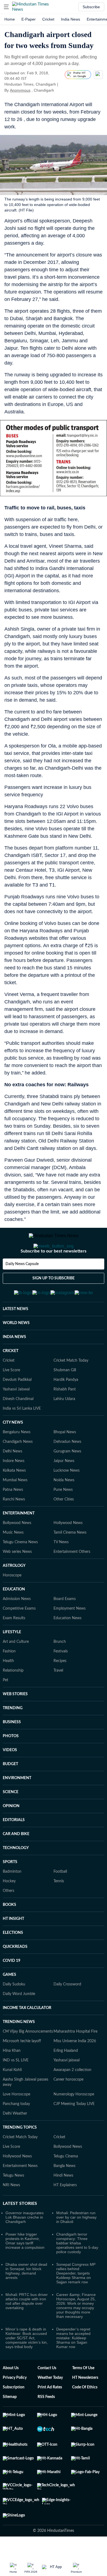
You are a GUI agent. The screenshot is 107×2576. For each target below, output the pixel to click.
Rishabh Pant (65, 1416)
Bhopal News (65, 1459)
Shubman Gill (65, 1397)
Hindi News (63, 2202)
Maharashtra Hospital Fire (75, 2058)
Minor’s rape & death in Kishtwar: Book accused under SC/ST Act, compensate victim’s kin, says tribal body (27, 2365)
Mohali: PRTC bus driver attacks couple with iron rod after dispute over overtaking (27, 2328)
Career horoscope (68, 2106)
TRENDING (13, 1735)
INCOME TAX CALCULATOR (27, 2035)
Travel (58, 1697)
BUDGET (10, 1791)
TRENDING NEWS (19, 2049)
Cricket (48, 19)
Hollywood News (68, 1550)
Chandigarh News (18, 1469)
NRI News (11, 2212)
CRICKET (11, 1378)
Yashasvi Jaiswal (16, 1416)
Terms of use (83, 2395)
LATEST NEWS (16, 1336)
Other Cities (64, 1526)
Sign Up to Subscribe (54, 1300)
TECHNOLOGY (16, 1875)
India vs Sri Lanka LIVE (22, 1435)
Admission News (17, 1626)
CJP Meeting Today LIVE (74, 2131)
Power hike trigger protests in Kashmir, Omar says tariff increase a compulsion (25, 2268)
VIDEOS (10, 1777)
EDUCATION (14, 1616)
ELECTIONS (13, 1960)
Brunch (60, 1669)
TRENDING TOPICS (20, 2154)
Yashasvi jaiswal (67, 2087)
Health (8, 1688)
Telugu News (13, 2202)
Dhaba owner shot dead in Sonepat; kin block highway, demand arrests (26, 2298)
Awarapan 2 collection (72, 2097)
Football (60, 1898)
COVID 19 (12, 1988)
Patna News (13, 1517)
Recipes (60, 1688)
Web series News (17, 1579)
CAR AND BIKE (16, 1861)
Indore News (14, 1488)
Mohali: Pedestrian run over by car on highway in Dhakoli (76, 2244)
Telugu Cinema (66, 2183)
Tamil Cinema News (70, 1559)
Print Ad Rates (50, 2414)
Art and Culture (16, 1669)
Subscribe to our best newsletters (54, 1273)
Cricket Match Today (71, 1387)
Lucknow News (67, 1497)
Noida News (64, 1507)
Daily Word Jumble (19, 2021)
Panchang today (16, 2131)
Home (10, 19)
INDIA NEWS (14, 1364)
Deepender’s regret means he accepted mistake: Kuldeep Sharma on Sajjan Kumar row (73, 2365)
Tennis (59, 1908)
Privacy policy (15, 2405)
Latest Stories (20, 2230)
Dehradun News (67, 1469)
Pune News (63, 1517)
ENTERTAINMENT (19, 1540)
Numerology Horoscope (74, 2121)
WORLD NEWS (16, 1350)
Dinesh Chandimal (18, 1426)
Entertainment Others (72, 1579)
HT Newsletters (85, 2405)
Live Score (11, 1397)
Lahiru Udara (64, 1426)
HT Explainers (65, 2212)
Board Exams (65, 1626)
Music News (13, 1559)
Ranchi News (14, 1526)
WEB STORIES (15, 1721)
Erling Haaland (66, 2078)
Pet (5, 1707)
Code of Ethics (85, 2414)
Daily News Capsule (22, 1286)
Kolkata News (14, 1497)
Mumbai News (15, 1507)
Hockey (9, 1908)
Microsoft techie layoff (22, 2068)
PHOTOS (11, 1763)
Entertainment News (20, 2193)
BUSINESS (12, 1749)
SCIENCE (11, 1819)
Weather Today (50, 2405)
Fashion (9, 1678)
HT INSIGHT (13, 1946)
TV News (61, 1569)
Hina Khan (12, 2078)
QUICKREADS (15, 1974)
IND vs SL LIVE (16, 2087)
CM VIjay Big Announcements (28, 2058)
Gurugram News (67, 1478)
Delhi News (12, 1478)
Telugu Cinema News (20, 1569)
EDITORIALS (14, 1847)
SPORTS (10, 1889)
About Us (11, 2395)
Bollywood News (17, 1550)
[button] (6, 7)
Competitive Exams (19, 1635)
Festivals (61, 1678)
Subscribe (91, 7)
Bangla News (64, 2193)
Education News (67, 1645)
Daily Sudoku (14, 2011)
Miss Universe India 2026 (75, 2068)
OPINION (11, 1833)
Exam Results (14, 1645)
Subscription (14, 2414)
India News (71, 19)
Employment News (70, 1635)
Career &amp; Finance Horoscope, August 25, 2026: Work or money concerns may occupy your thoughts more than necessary (76, 2332)
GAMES (9, 2002)
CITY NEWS (13, 1449)
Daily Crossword (67, 2011)
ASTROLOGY (14, 1593)
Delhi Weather (15, 2140)
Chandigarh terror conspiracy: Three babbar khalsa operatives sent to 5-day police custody (77, 2270)
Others (9, 1918)
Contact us (47, 2395)
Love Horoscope (16, 2121)
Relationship (13, 1697)
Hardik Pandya (66, 1407)
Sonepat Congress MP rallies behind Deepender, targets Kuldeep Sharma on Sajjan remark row (76, 2300)
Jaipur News (64, 1488)
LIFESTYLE (12, 1659)
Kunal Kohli (12, 2097)
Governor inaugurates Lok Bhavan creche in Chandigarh (25, 2244)
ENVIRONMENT (17, 1805)
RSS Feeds (46, 2424)
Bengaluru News (17, 1459)
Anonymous (20, 90)
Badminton (12, 1898)
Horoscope (12, 1602)
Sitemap (10, 2424)
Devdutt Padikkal (17, 1407)
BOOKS (9, 1932)
